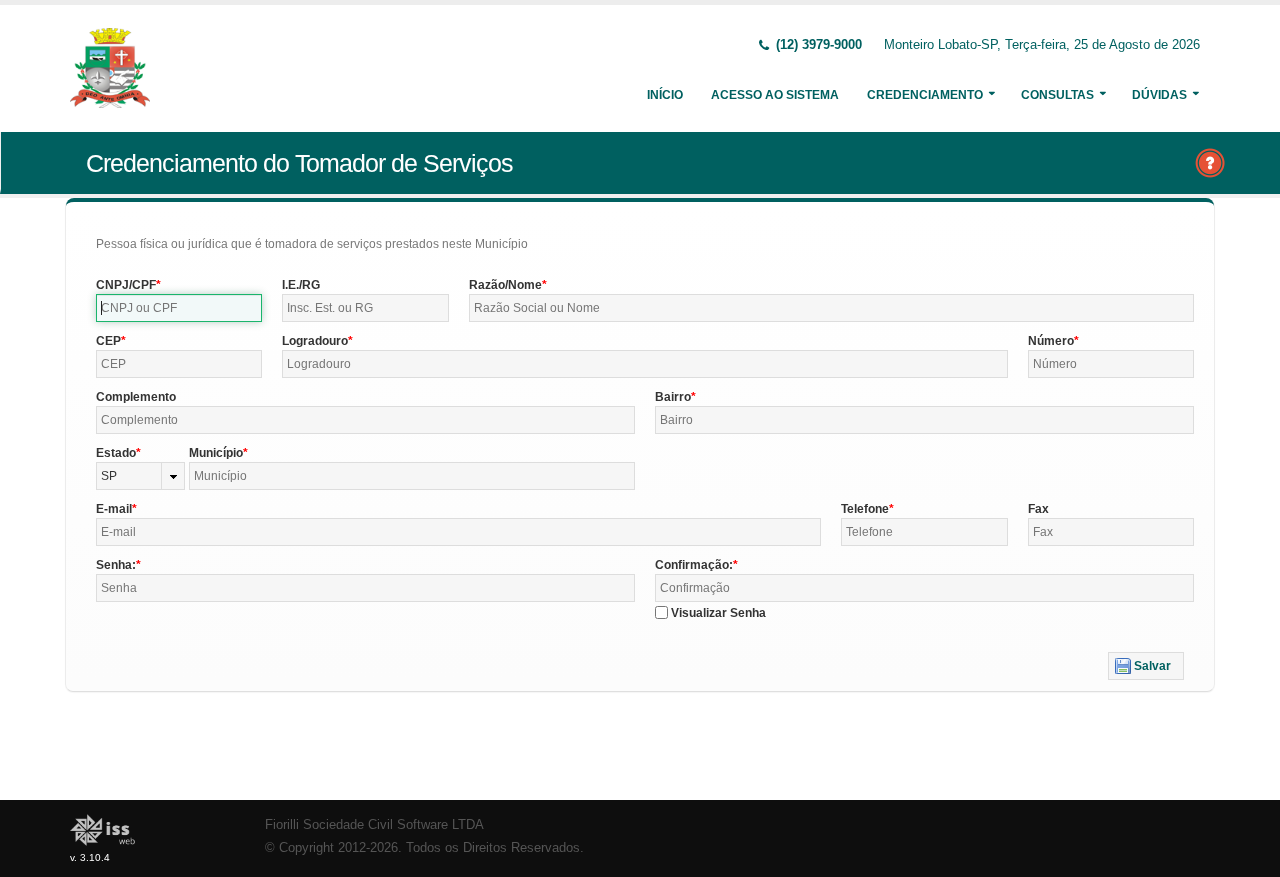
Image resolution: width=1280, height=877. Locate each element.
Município (216, 453)
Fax (1038, 509)
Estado (116, 453)
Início (665, 95)
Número (1051, 341)
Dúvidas (1159, 95)
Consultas (1057, 95)
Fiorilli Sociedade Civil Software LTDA (374, 825)
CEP (108, 341)
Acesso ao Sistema (775, 95)
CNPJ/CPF (126, 285)
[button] (1146, 666)
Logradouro (315, 341)
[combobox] (140, 476)
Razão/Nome (505, 285)
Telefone (865, 509)
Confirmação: (694, 565)
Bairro (673, 397)
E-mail (114, 509)
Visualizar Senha (718, 613)
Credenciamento (925, 95)
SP (109, 476)
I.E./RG (301, 285)
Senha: (116, 565)
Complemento (136, 397)
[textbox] (179, 308)
